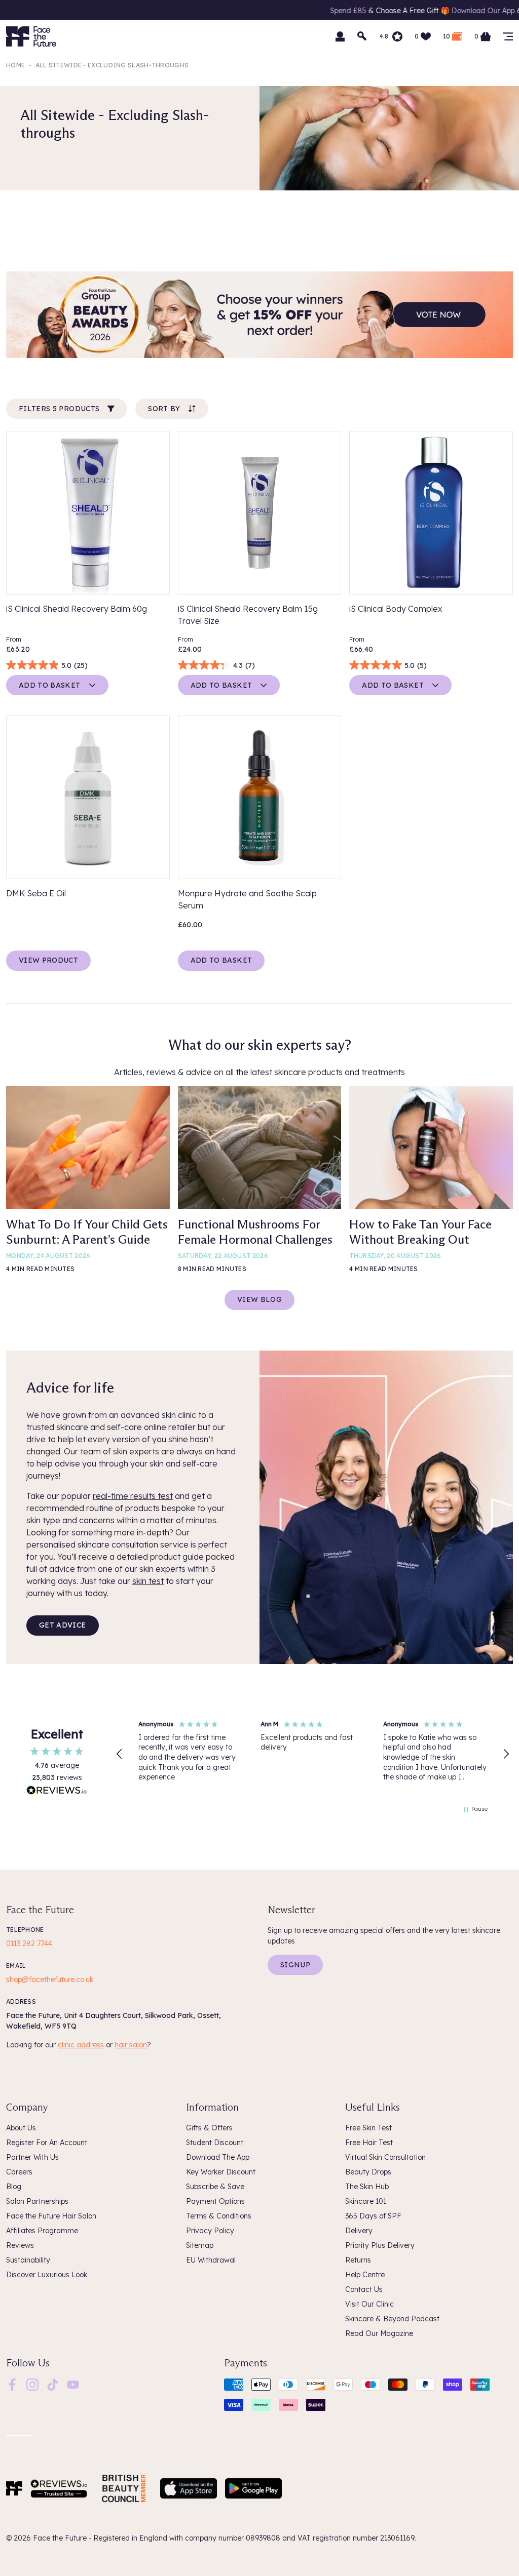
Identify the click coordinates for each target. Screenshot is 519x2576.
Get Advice (63, 1625)
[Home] (14, 2488)
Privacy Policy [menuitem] (210, 2231)
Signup (295, 1965)
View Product (48, 960)
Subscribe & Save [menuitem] (215, 2187)
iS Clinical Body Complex (396, 609)
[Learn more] (259, 315)
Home (15, 65)
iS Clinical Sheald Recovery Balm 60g (77, 609)
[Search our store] (362, 36)
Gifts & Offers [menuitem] (209, 2128)
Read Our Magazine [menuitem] (379, 2333)
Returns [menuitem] (358, 2260)
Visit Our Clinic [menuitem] (369, 2304)
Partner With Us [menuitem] (32, 2157)
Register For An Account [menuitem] (47, 2143)
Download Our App (398, 11)
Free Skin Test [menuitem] (368, 2128)
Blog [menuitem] (14, 2187)
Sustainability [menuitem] (28, 2260)
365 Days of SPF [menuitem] (373, 2216)
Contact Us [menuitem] (364, 2289)
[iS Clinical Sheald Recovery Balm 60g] (88, 513)
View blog (259, 1299)
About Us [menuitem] (21, 2128)
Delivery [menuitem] (359, 2231)
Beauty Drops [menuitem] (368, 2172)
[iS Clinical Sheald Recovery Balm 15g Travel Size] (260, 513)
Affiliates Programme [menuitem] (42, 2231)
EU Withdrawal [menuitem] (211, 2260)
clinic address (81, 2045)
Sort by (164, 409)
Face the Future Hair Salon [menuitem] (51, 2216)
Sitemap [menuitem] (200, 2245)
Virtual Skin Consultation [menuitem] (385, 2157)
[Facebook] (12, 2384)
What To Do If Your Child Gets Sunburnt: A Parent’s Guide (87, 1232)
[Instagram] (32, 2384)
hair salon (131, 2045)
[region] (313, 1754)
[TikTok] (53, 2384)
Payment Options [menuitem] (215, 2201)
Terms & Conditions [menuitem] (219, 2216)
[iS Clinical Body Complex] (431, 513)
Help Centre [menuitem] (365, 2275)
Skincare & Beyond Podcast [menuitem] (392, 2319)
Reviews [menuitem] (20, 2245)
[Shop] (508, 36)
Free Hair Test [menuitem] (369, 2143)
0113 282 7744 (29, 1944)
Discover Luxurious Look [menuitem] (47, 2275)
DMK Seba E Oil (36, 893)
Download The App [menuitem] (218, 2157)
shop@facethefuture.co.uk (50, 1979)
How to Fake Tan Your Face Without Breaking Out (420, 1232)
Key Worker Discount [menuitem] (221, 2172)
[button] (120, 1754)
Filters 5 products (59, 409)
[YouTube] (73, 2384)
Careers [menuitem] (19, 2172)
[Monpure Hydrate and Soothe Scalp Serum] (260, 797)
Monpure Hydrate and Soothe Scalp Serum (247, 899)
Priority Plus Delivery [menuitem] (380, 2245)
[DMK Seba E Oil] (88, 797)
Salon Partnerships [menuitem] (37, 2201)
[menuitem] (12, 2385)
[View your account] (340, 36)
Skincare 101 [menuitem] (366, 2201)
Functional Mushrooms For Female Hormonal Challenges (255, 1232)
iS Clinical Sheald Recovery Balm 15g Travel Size (248, 615)
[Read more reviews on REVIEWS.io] (57, 1792)
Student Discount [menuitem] (215, 2143)
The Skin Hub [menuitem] (367, 2187)
